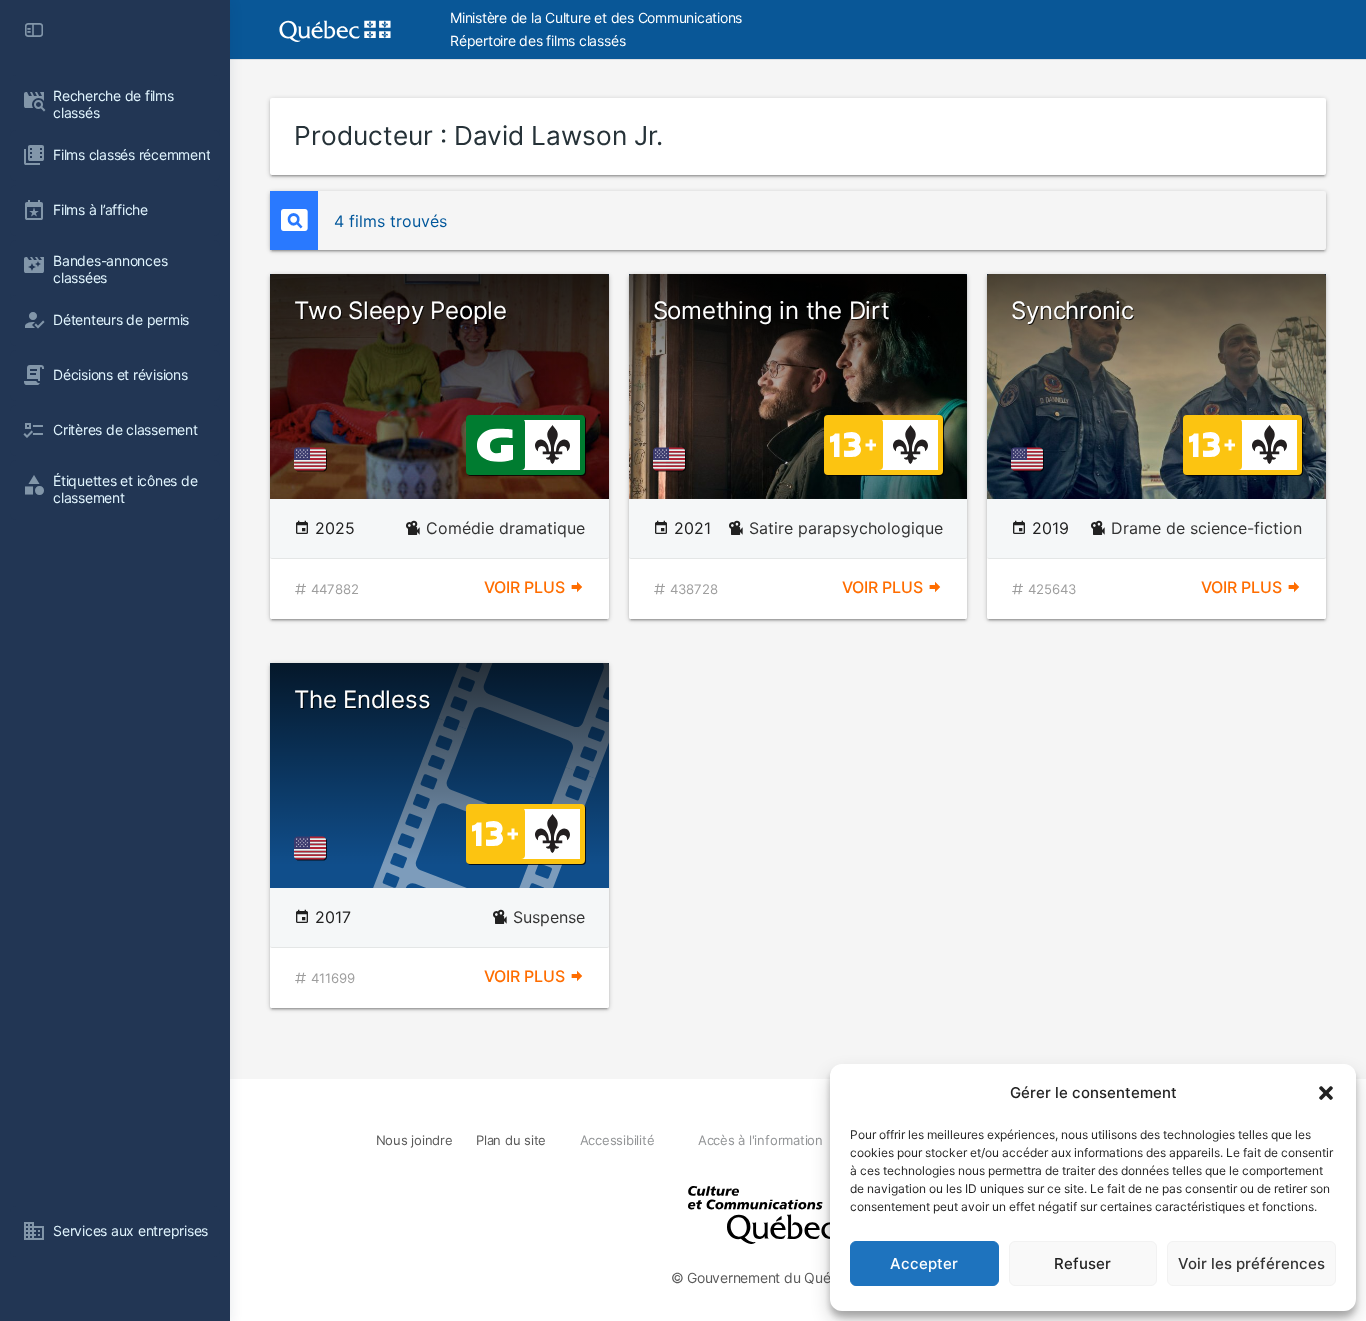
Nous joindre (414, 1140)
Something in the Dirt (771, 310)
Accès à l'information (760, 1140)
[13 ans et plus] (853, 443)
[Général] (494, 443)
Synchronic (1072, 310)
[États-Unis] (314, 459)
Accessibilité (617, 1140)
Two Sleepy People (400, 310)
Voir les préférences (1251, 1263)
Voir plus (526, 587)
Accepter (924, 1263)
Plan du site (511, 1140)
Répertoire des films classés (537, 40)
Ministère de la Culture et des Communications (596, 17)
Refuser (1082, 1263)
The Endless (362, 699)
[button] (1326, 1093)
